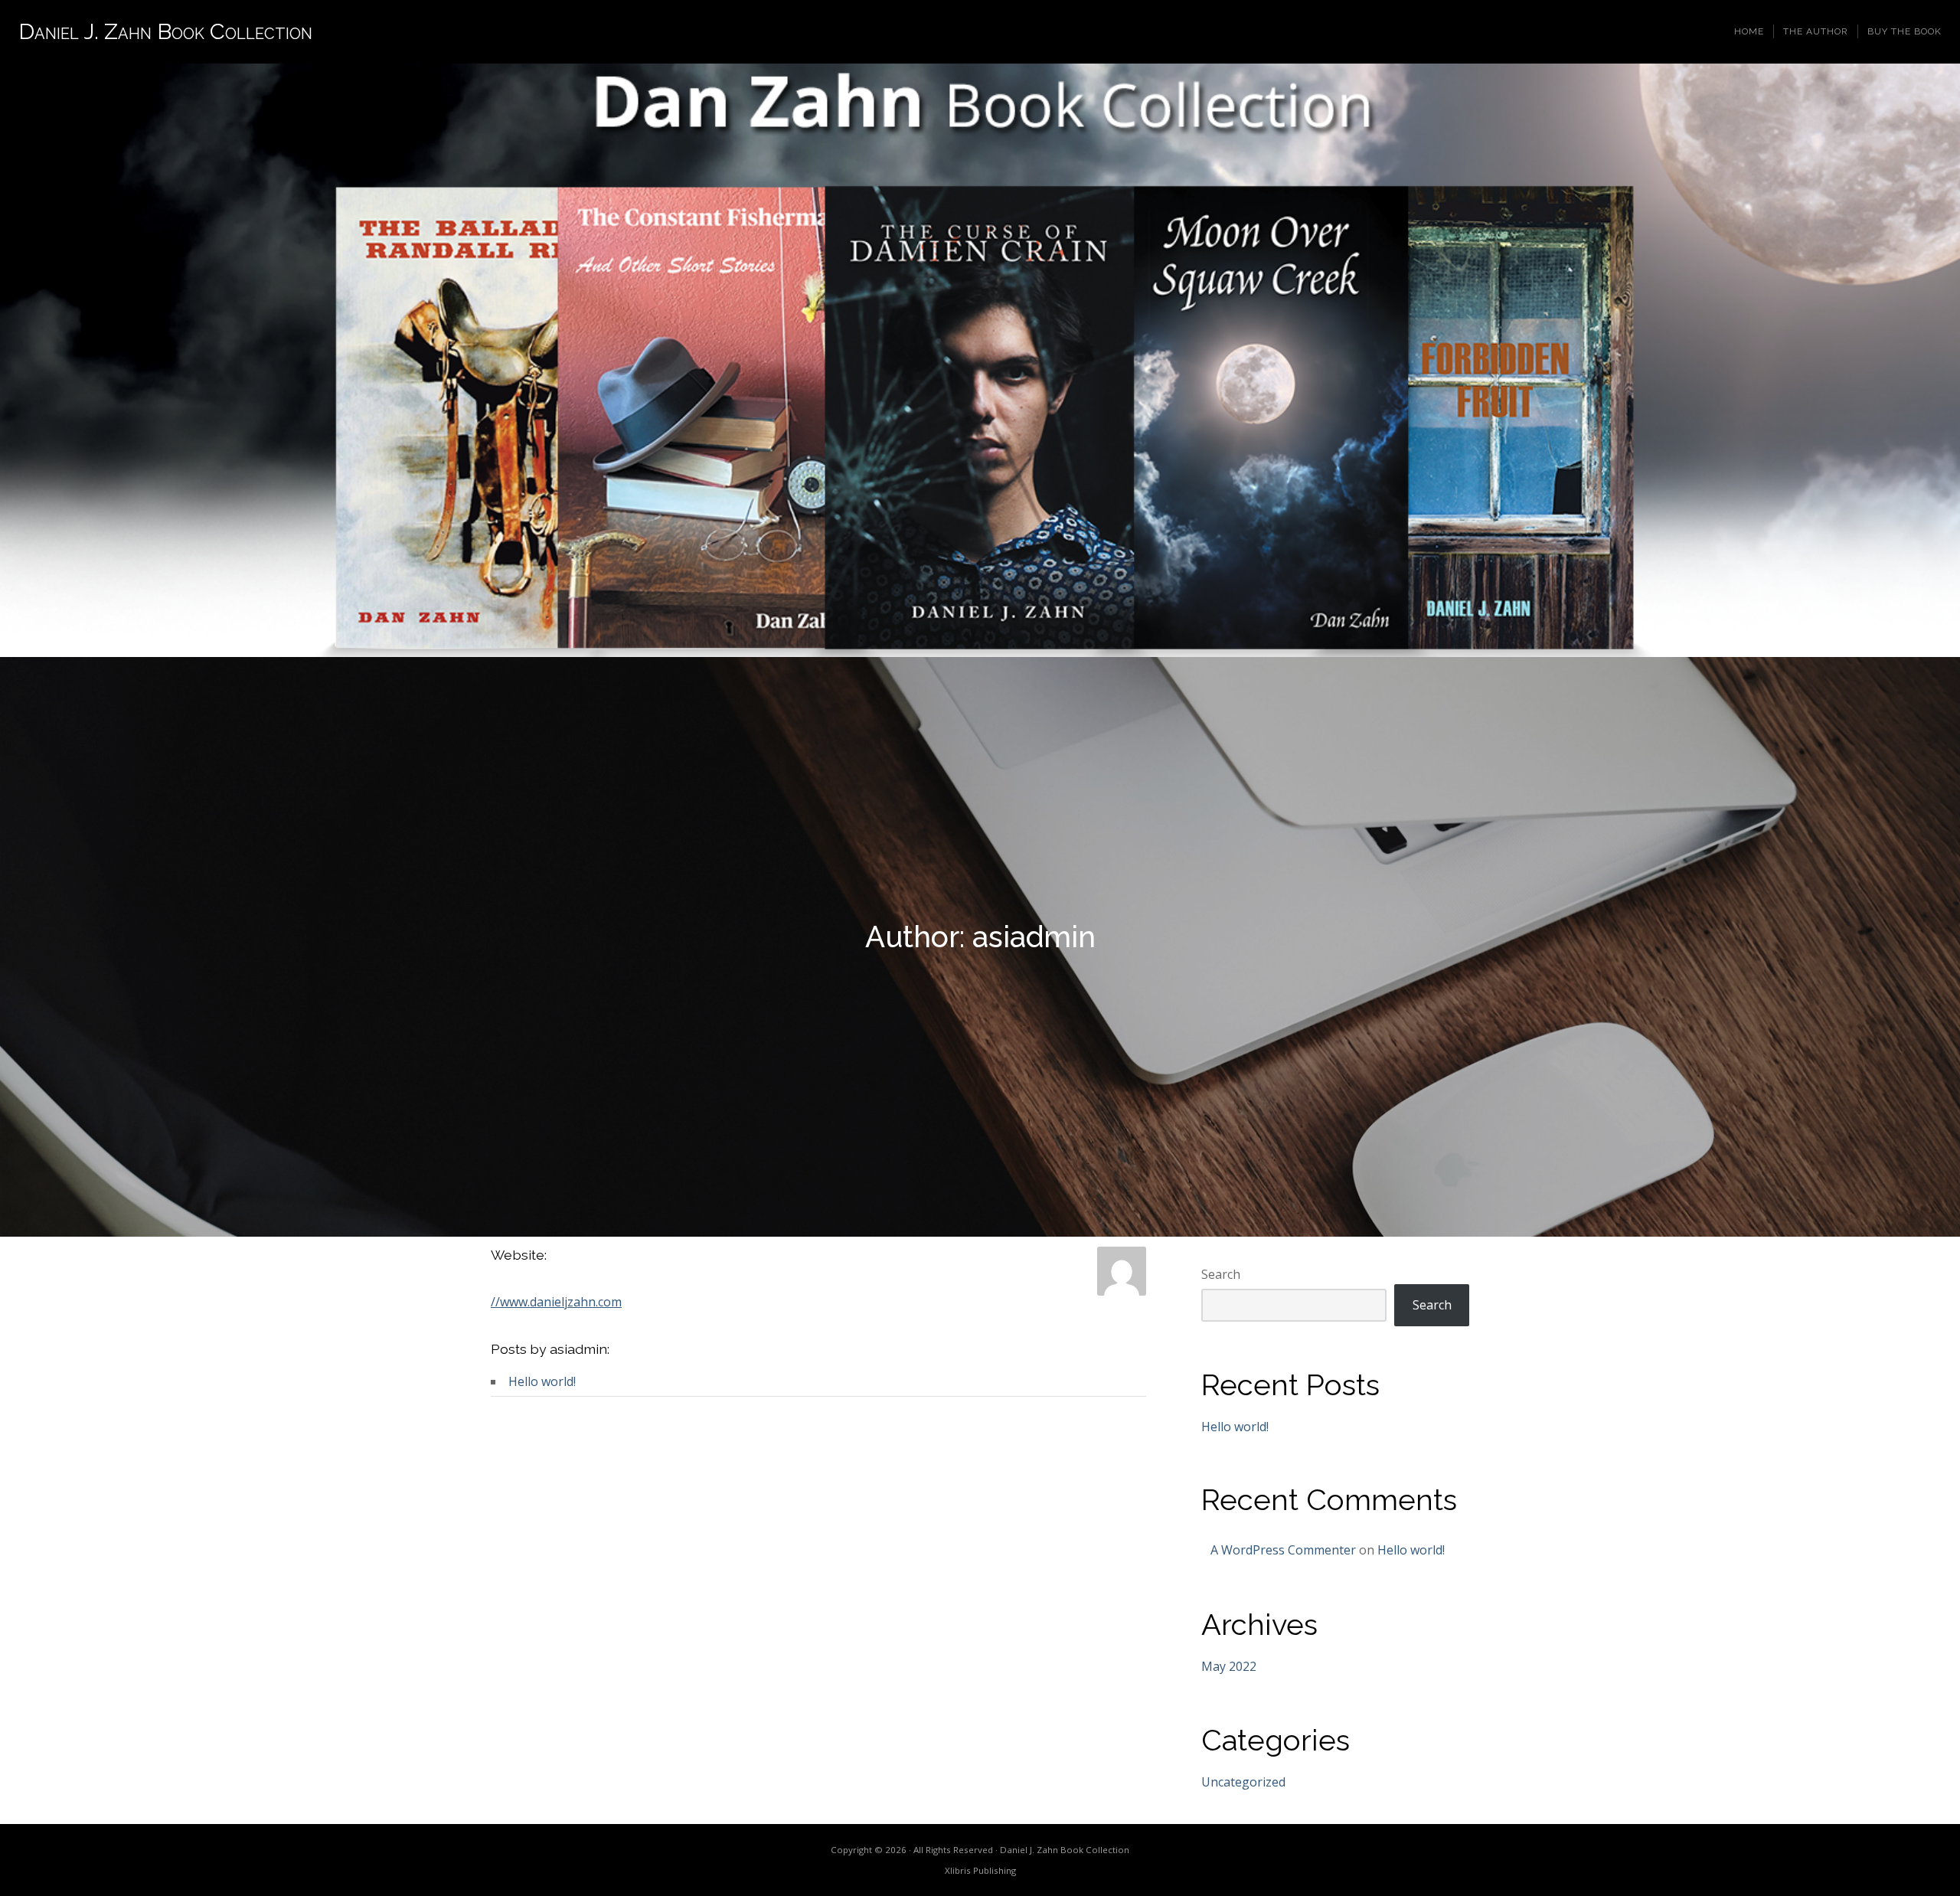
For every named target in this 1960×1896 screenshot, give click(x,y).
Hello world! (542, 1381)
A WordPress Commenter (1283, 1550)
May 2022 (1229, 1666)
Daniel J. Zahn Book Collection (165, 31)
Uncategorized (1243, 1782)
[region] (980, 360)
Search (1221, 1274)
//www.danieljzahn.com (556, 1302)
